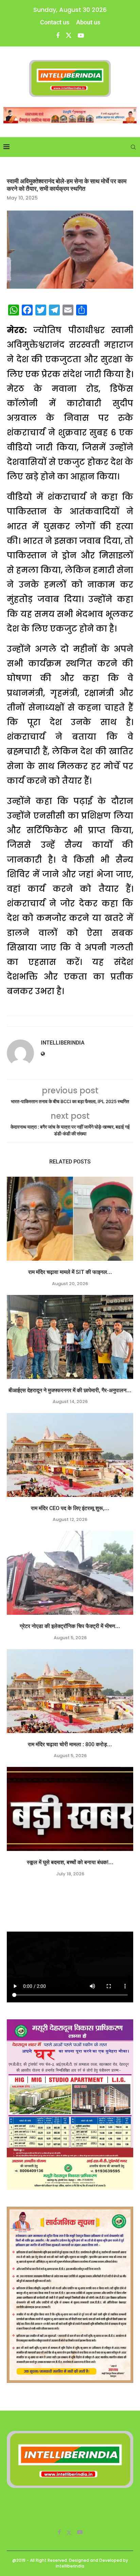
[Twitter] (69, 35)
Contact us (55, 22)
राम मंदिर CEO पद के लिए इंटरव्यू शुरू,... (70, 1508)
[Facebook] (58, 35)
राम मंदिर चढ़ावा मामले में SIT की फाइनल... (70, 1272)
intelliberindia (63, 1043)
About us (88, 22)
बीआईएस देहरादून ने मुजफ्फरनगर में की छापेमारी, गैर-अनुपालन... (70, 1390)
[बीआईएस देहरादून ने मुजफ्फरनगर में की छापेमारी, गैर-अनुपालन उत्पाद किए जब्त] (70, 1337)
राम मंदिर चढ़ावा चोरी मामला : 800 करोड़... (70, 1744)
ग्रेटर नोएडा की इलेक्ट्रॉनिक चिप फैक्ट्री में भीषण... (70, 1626)
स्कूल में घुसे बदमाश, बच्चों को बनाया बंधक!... (70, 1862)
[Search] (133, 147)
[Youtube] (81, 35)
